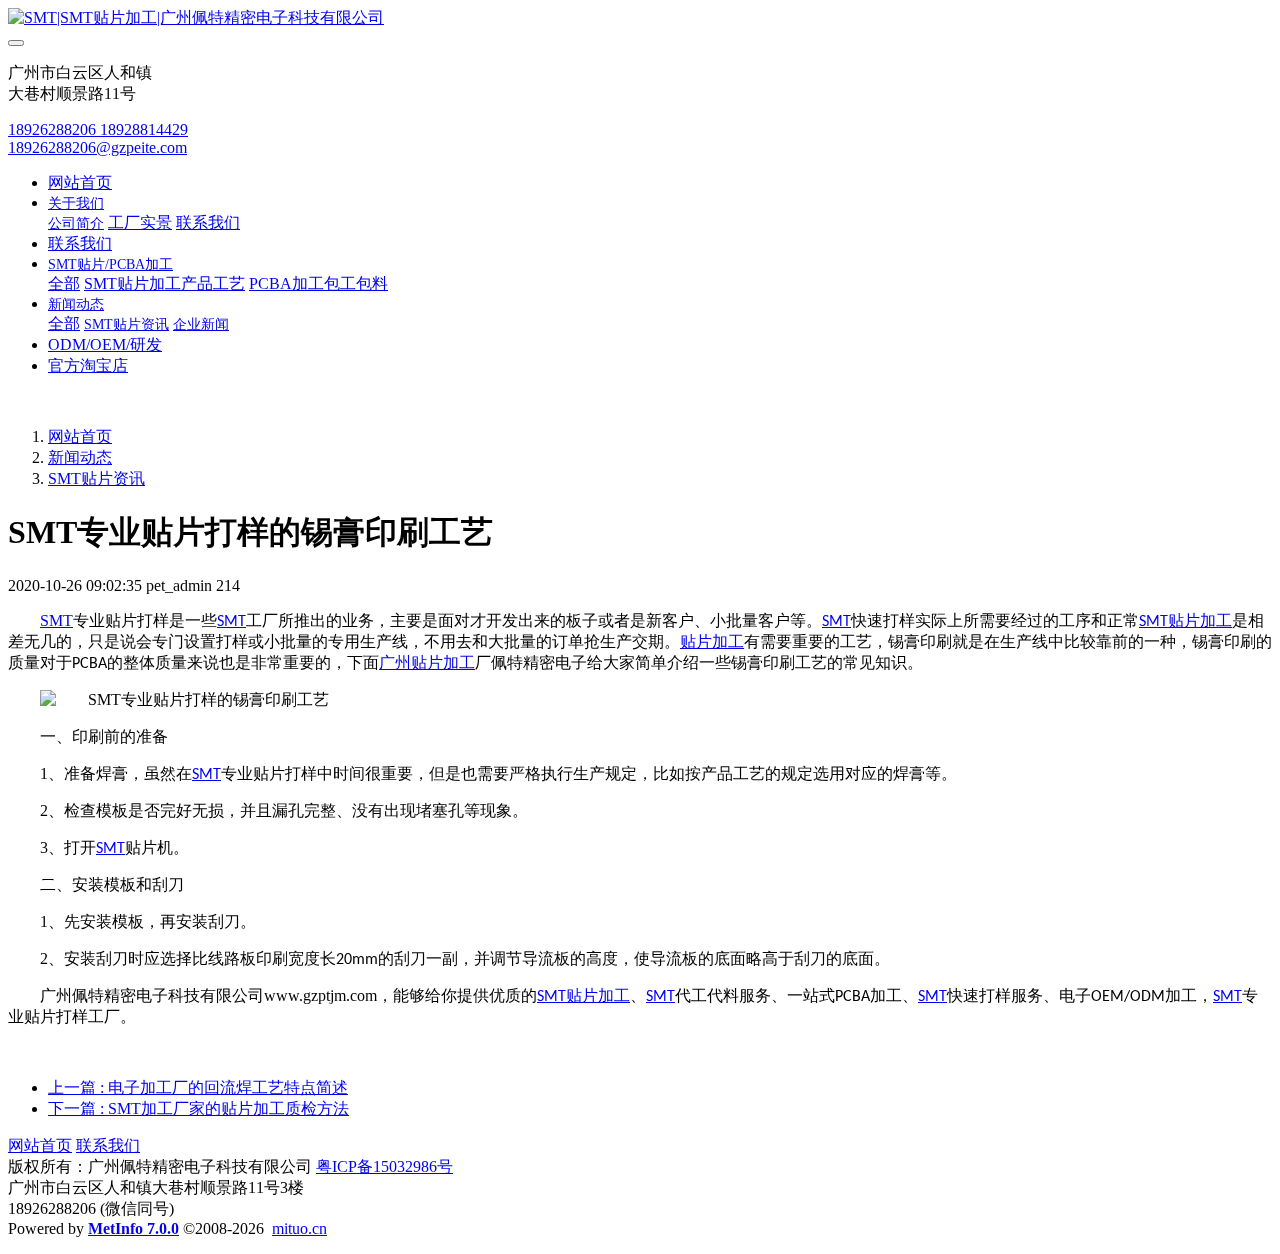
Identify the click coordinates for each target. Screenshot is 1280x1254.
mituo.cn (299, 1228)
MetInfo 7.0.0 (133, 1228)
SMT (56, 620)
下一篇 (198, 1108)
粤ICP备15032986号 (384, 1166)
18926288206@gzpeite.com (97, 147)
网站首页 (80, 182)
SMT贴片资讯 (96, 478)
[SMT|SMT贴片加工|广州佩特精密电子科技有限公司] (640, 18)
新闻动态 (80, 457)
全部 (64, 283)
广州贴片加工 (427, 662)
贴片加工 (1200, 620)
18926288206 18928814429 (98, 129)
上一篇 (198, 1087)
